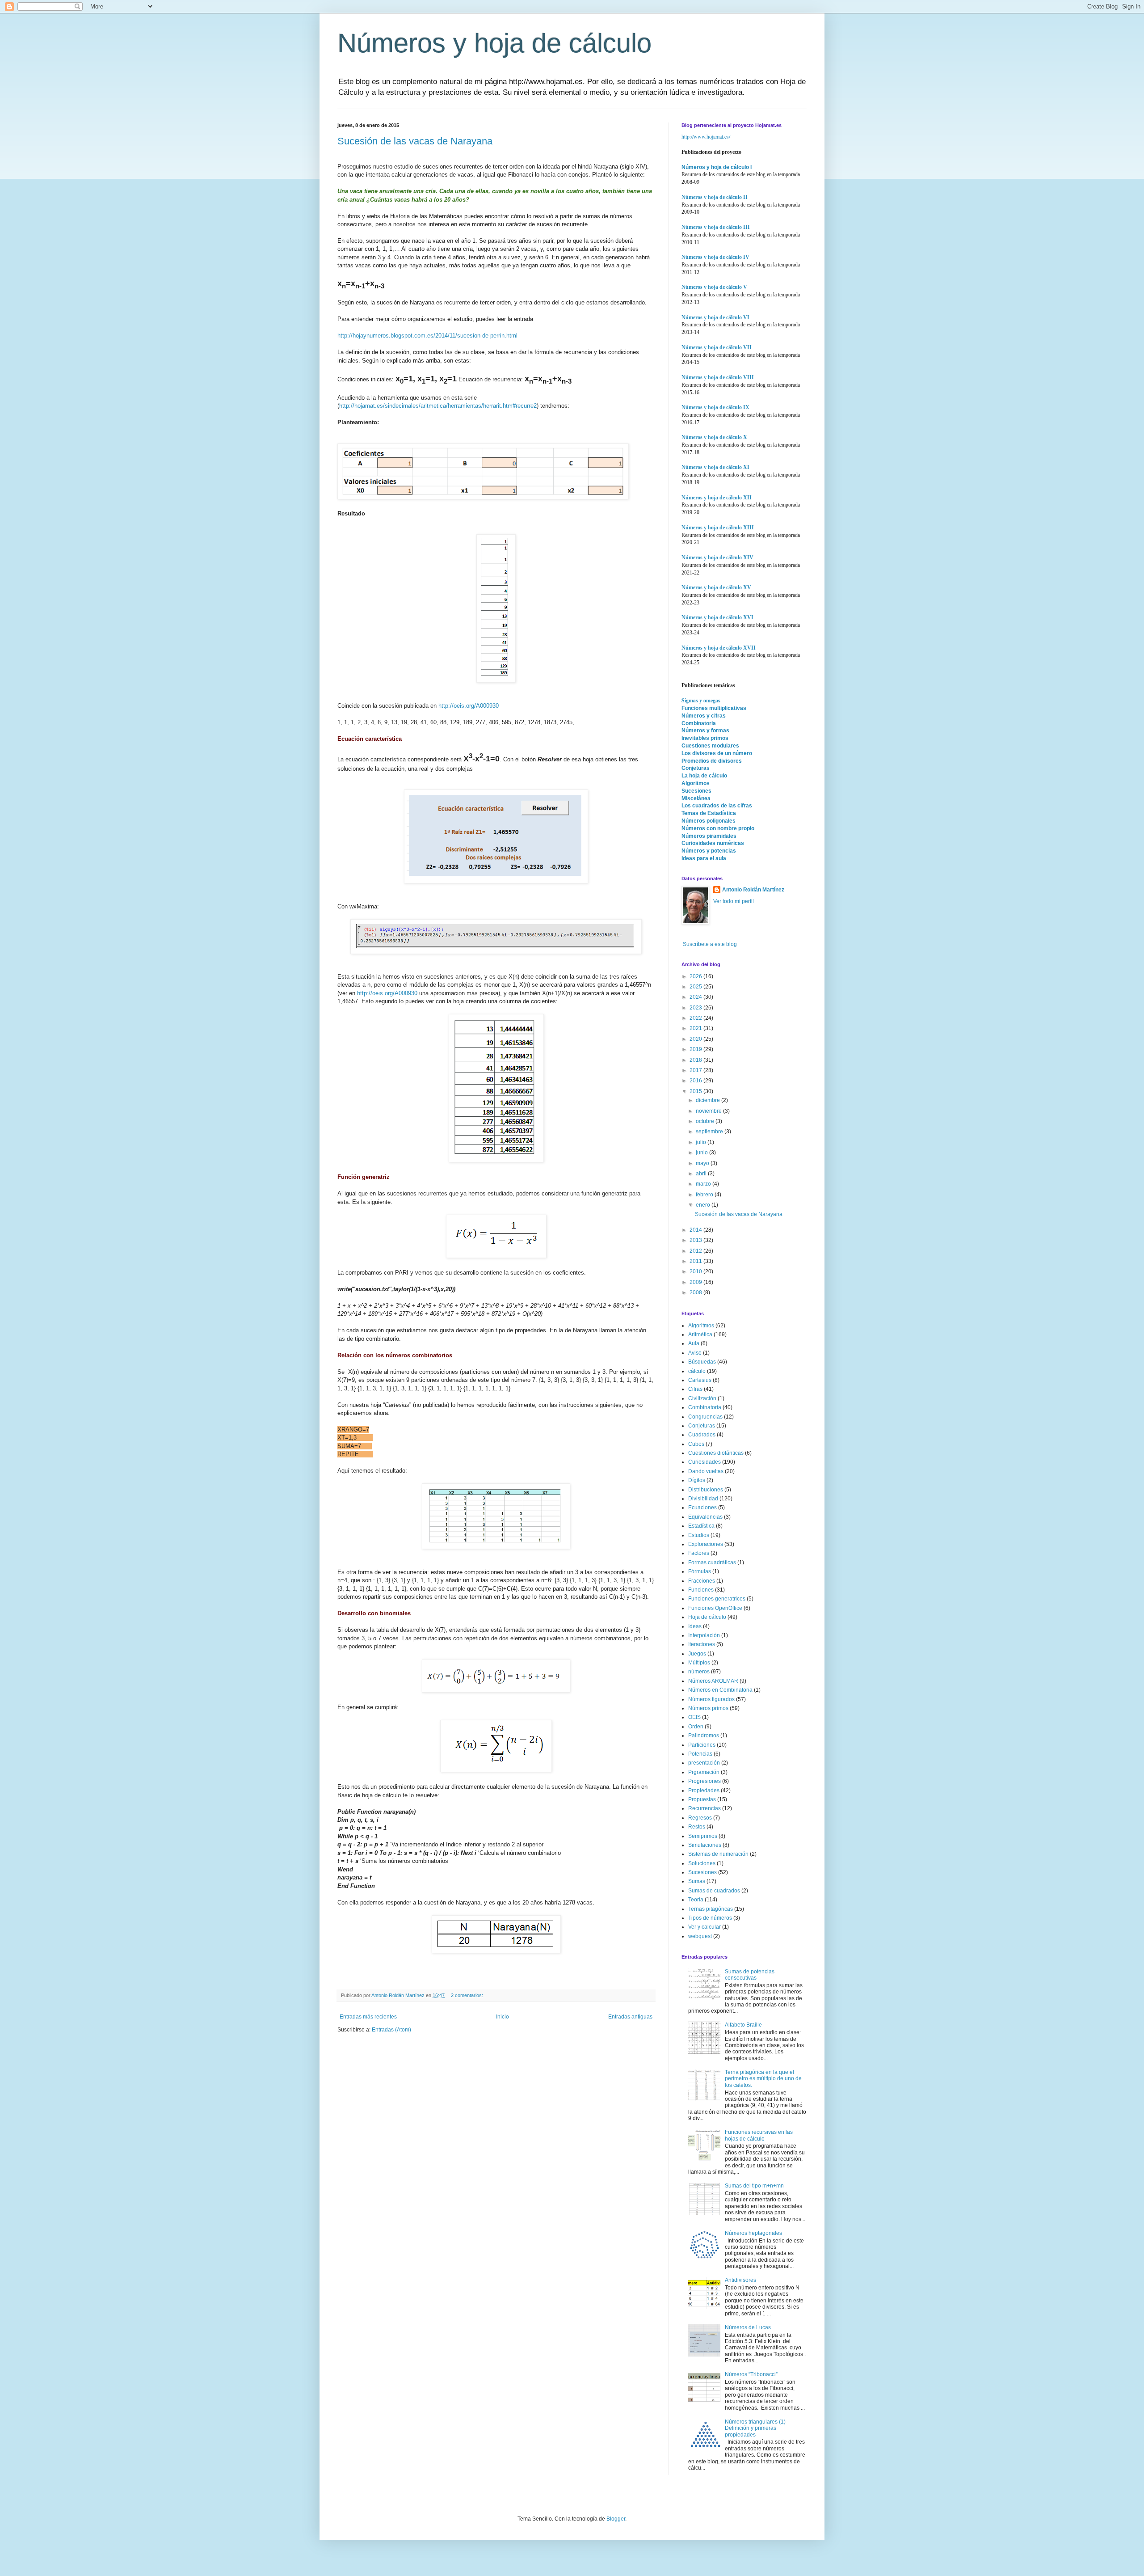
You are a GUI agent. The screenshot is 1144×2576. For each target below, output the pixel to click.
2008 (696, 1292)
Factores (699, 1553)
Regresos (700, 1818)
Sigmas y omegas (701, 700)
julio (702, 1142)
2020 (696, 1039)
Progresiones (704, 1781)
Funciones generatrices (717, 1599)
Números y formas (705, 731)
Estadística (701, 1526)
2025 (696, 987)
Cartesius (700, 1380)
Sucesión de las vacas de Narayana (415, 141)
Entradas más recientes (368, 2017)
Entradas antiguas (630, 2017)
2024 (696, 997)
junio (702, 1153)
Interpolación (704, 1635)
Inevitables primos (705, 738)
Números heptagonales (753, 2233)
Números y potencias (709, 851)
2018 (696, 1060)
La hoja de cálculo (704, 776)
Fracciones (702, 1581)
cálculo (697, 1371)
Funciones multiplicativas (714, 708)
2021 (696, 1028)
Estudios (699, 1535)
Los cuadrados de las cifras (717, 806)
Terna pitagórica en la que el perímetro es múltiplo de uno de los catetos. (763, 2079)
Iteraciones (702, 1644)
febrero (705, 1195)
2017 (696, 1070)
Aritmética (700, 1334)
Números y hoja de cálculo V (714, 287)
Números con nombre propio (718, 828)
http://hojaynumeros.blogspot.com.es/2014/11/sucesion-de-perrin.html (427, 336)
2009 (696, 1282)
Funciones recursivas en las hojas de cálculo (759, 2135)
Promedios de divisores (712, 761)
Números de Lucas (748, 2327)
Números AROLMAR (713, 1681)
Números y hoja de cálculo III (716, 227)
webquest (700, 1936)
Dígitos (697, 1480)
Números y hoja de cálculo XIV (717, 557)
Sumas (697, 1881)
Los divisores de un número (717, 753)
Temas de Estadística (709, 813)
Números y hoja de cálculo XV (716, 587)
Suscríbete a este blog (709, 944)
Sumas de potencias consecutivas (750, 1975)
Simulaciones (705, 1845)
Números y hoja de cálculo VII (717, 347)
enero (704, 1205)
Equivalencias (705, 1517)
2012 (696, 1251)
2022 (696, 1018)
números (699, 1672)
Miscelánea (696, 798)
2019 (696, 1049)
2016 (696, 1081)
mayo (703, 1163)
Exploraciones (706, 1544)
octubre (706, 1121)
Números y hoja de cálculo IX (715, 407)
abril (702, 1174)
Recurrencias (704, 1808)
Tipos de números (710, 1918)
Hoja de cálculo (707, 1617)
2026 (696, 976)
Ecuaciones (702, 1508)
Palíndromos (704, 1736)
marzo (704, 1184)
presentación (704, 1763)
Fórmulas (700, 1571)
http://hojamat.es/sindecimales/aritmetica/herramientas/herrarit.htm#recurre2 (438, 406)
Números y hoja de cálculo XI (715, 467)
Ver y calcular (704, 1927)
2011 (696, 1261)
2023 (696, 1008)
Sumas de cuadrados (714, 1891)
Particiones (702, 1745)
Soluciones (702, 1863)
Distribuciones (706, 1490)
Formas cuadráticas (712, 1562)
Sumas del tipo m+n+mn (754, 2186)
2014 (696, 1230)
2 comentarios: (468, 1995)
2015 (696, 1091)
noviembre (709, 1111)
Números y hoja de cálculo (494, 43)
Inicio (503, 2017)
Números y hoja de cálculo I (717, 167)
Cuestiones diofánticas (716, 1453)
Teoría (696, 1900)
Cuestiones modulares (710, 746)
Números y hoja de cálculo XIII (718, 528)
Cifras (695, 1389)
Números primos (708, 1708)
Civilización (702, 1398)
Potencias (700, 1754)
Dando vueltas (706, 1471)
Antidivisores (740, 2280)
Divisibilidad (703, 1499)
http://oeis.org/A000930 (469, 706)
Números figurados (711, 1699)
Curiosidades (704, 1462)
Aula (694, 1343)
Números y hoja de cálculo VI (715, 317)
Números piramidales (709, 836)
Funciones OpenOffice (715, 1608)
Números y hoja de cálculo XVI (717, 617)
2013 (696, 1240)
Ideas (695, 1626)
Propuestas (702, 1799)
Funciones (701, 1590)
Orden (696, 1727)
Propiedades (704, 1791)
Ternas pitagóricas (711, 1909)
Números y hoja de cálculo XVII (719, 648)
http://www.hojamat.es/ (706, 136)
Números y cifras (704, 716)
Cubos (696, 1444)
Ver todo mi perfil (734, 901)
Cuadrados (702, 1435)
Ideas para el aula (704, 858)
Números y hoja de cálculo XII (717, 498)
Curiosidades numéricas (713, 843)
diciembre (709, 1100)
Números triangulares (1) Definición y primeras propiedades (755, 2428)
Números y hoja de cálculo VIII (718, 377)
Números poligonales (709, 821)
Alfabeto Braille (743, 2025)
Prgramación (704, 1772)
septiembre (710, 1132)
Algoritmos (696, 783)
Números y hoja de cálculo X (714, 437)
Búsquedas (702, 1362)
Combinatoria (699, 723)
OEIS (694, 1717)
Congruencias (705, 1417)
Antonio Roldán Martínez (753, 890)
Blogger (616, 2519)
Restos (697, 1827)
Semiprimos (703, 1836)
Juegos (697, 1654)
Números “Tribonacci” (751, 2374)
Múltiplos (699, 1663)
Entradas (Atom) (391, 2030)
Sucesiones (696, 791)
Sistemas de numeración (718, 1854)
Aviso (695, 1353)
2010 (696, 1271)
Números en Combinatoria (720, 1690)
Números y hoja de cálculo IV (715, 257)
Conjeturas (696, 768)
